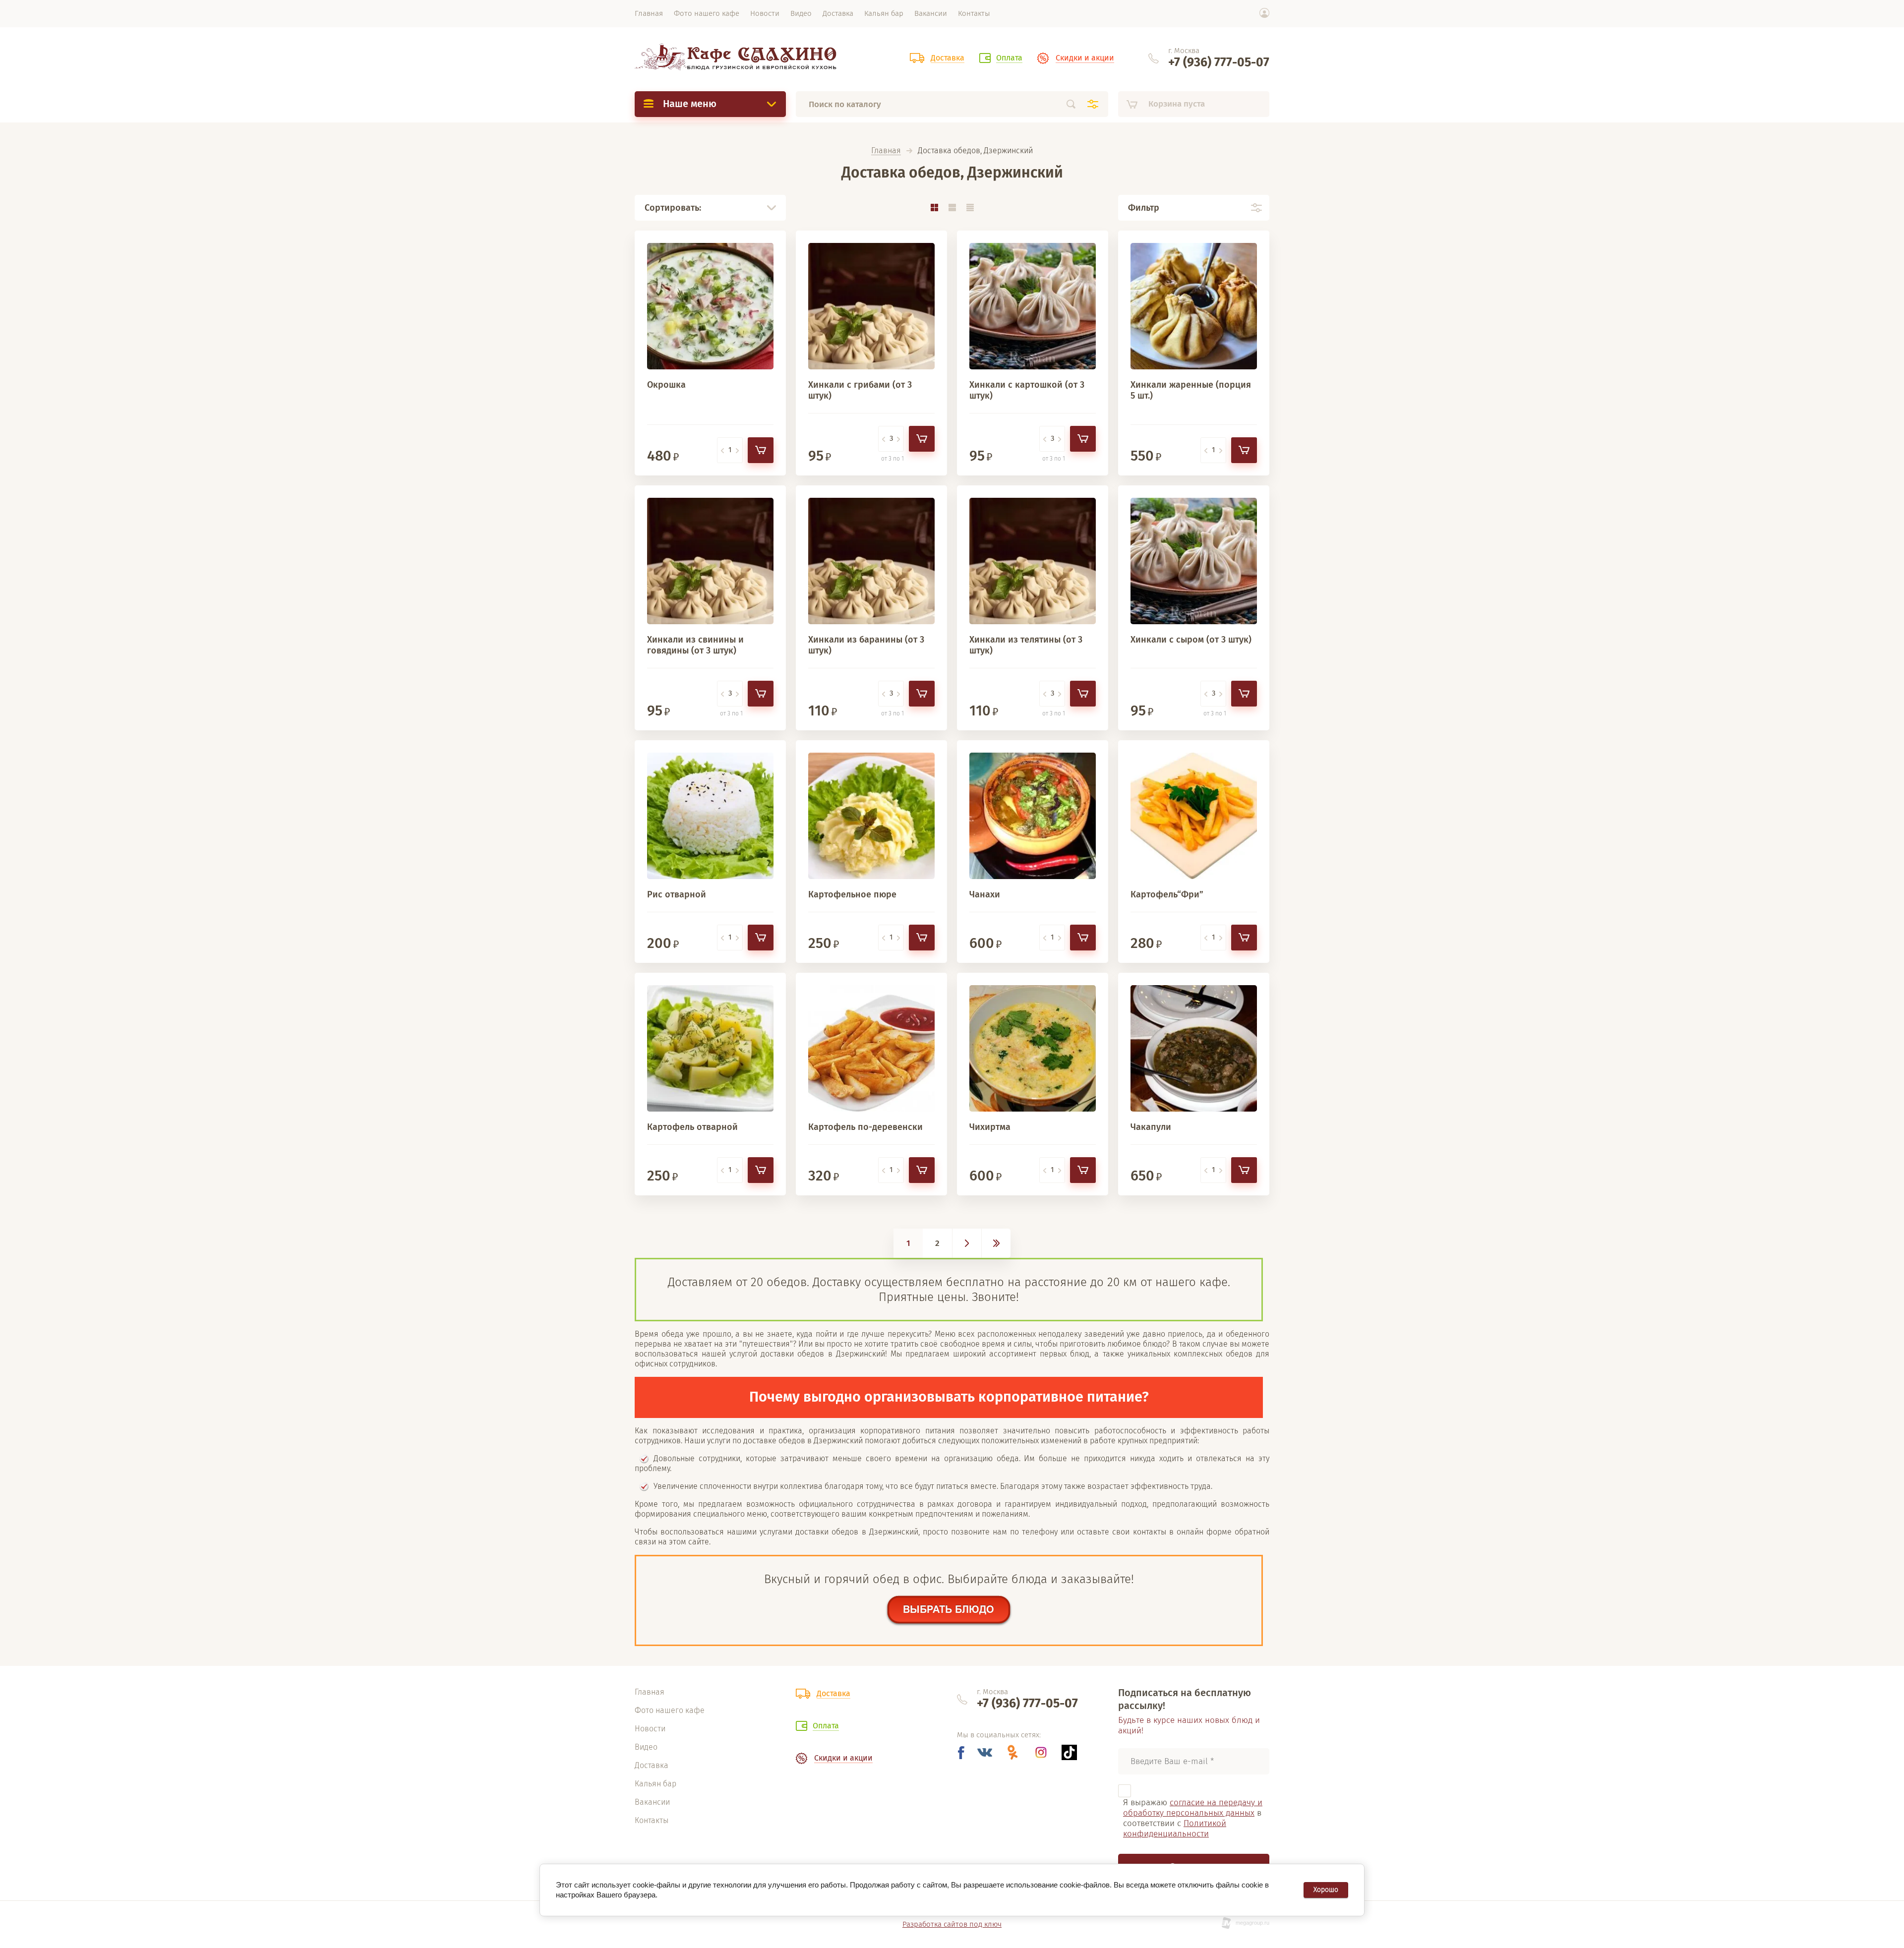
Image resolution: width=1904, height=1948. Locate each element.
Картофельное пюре (852, 894)
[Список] (952, 207)
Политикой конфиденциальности (1175, 1829)
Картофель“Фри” (1167, 894)
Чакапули (1151, 1127)
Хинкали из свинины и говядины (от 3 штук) (695, 645)
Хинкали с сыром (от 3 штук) (1191, 640)
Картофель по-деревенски (865, 1127)
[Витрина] (934, 207)
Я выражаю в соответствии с (1193, 1818)
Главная (886, 151)
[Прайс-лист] (970, 207)
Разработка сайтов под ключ (952, 1924)
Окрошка (666, 385)
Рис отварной (677, 894)
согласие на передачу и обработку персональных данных (1193, 1808)
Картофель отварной (692, 1127)
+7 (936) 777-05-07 (1219, 62)
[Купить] (761, 450)
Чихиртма (990, 1127)
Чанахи (985, 894)
